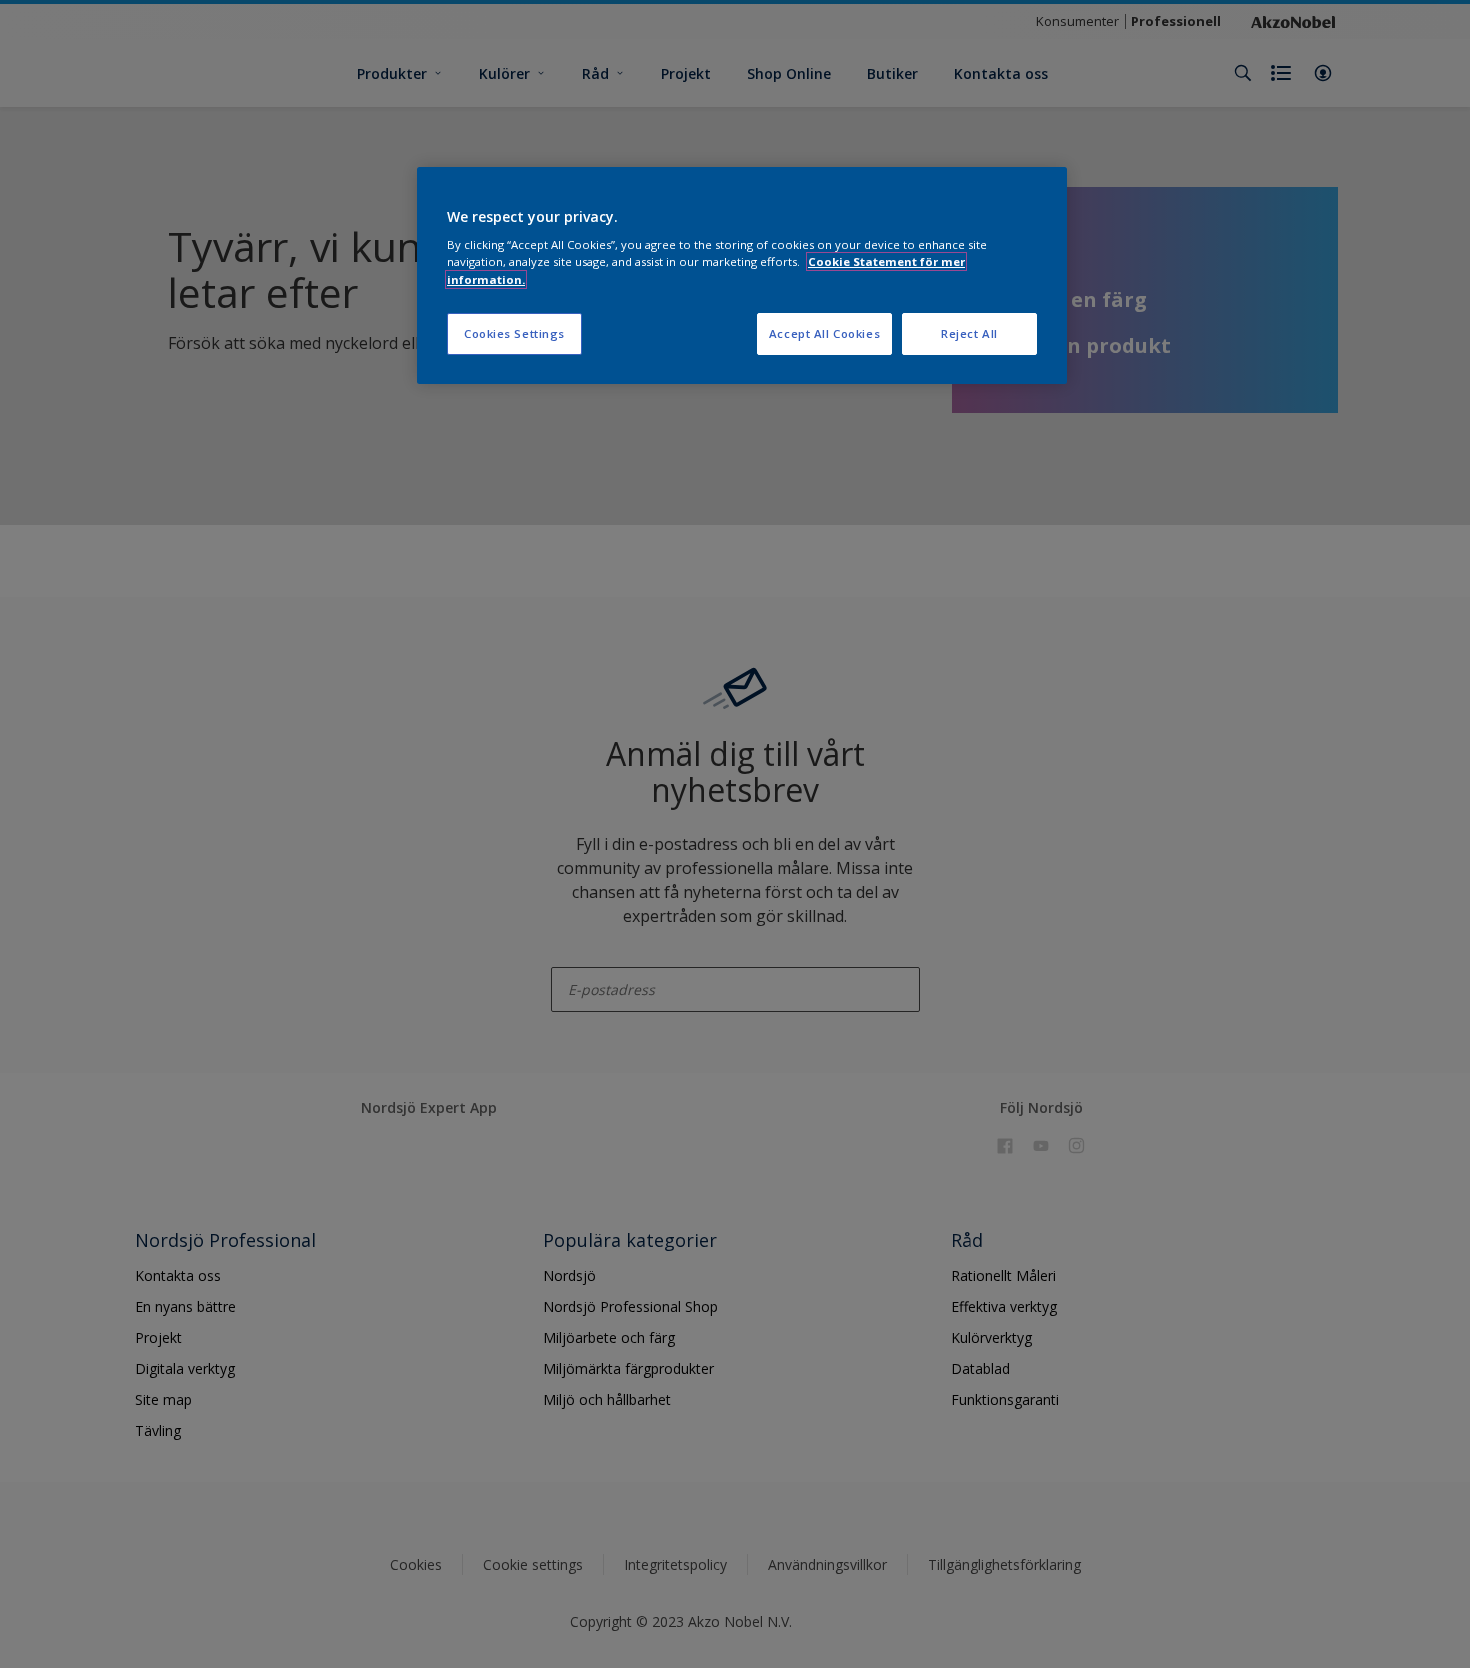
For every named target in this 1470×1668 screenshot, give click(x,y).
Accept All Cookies (824, 333)
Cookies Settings (514, 333)
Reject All (969, 333)
